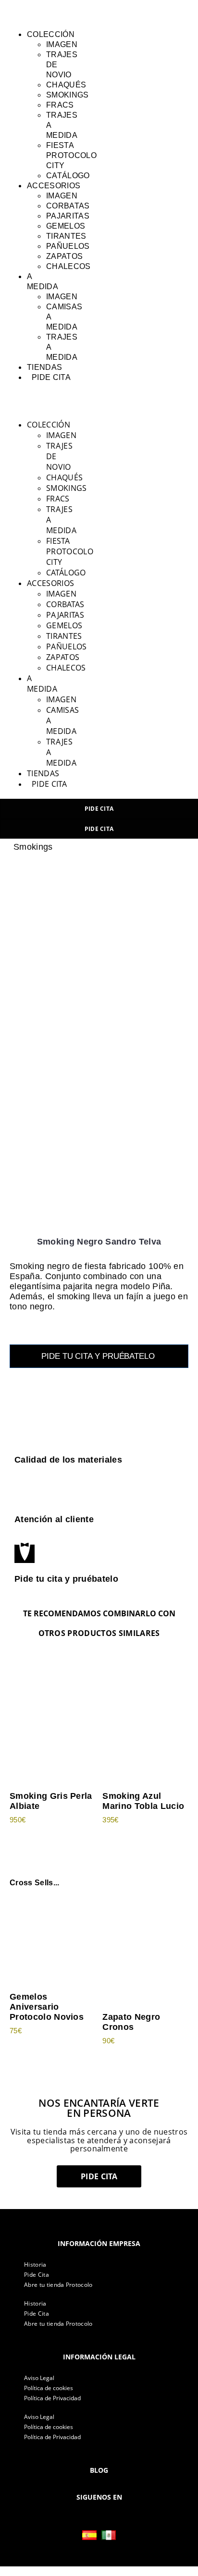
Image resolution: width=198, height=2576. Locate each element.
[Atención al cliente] (25, 1493)
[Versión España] (89, 2535)
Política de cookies (49, 2388)
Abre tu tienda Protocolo (58, 2285)
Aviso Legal (39, 2378)
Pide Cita (37, 2275)
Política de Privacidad (52, 2398)
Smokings (33, 847)
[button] (22, 12)
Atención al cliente (54, 1519)
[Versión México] (109, 2535)
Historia (35, 2265)
